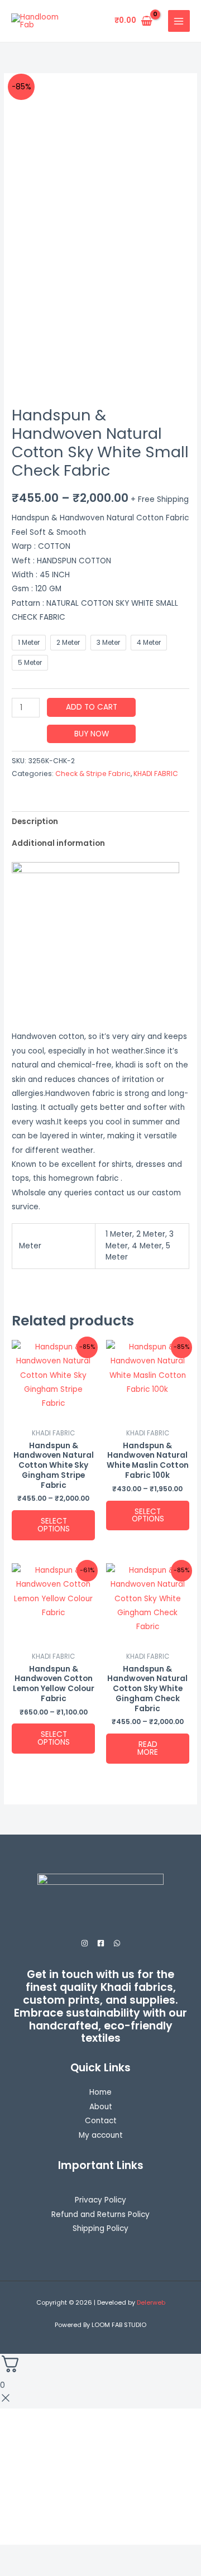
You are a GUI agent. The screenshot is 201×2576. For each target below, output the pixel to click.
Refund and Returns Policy (100, 2215)
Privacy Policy (100, 2200)
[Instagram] (85, 1943)
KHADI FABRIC (156, 774)
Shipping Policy (100, 2228)
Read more (148, 1748)
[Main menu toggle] (179, 21)
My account (101, 2135)
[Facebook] (101, 1943)
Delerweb (151, 2303)
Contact (101, 2121)
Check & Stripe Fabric (93, 774)
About (101, 2107)
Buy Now (92, 734)
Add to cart (92, 707)
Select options (54, 1525)
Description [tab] (35, 822)
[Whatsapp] (117, 1943)
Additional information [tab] (58, 843)
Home (100, 2092)
